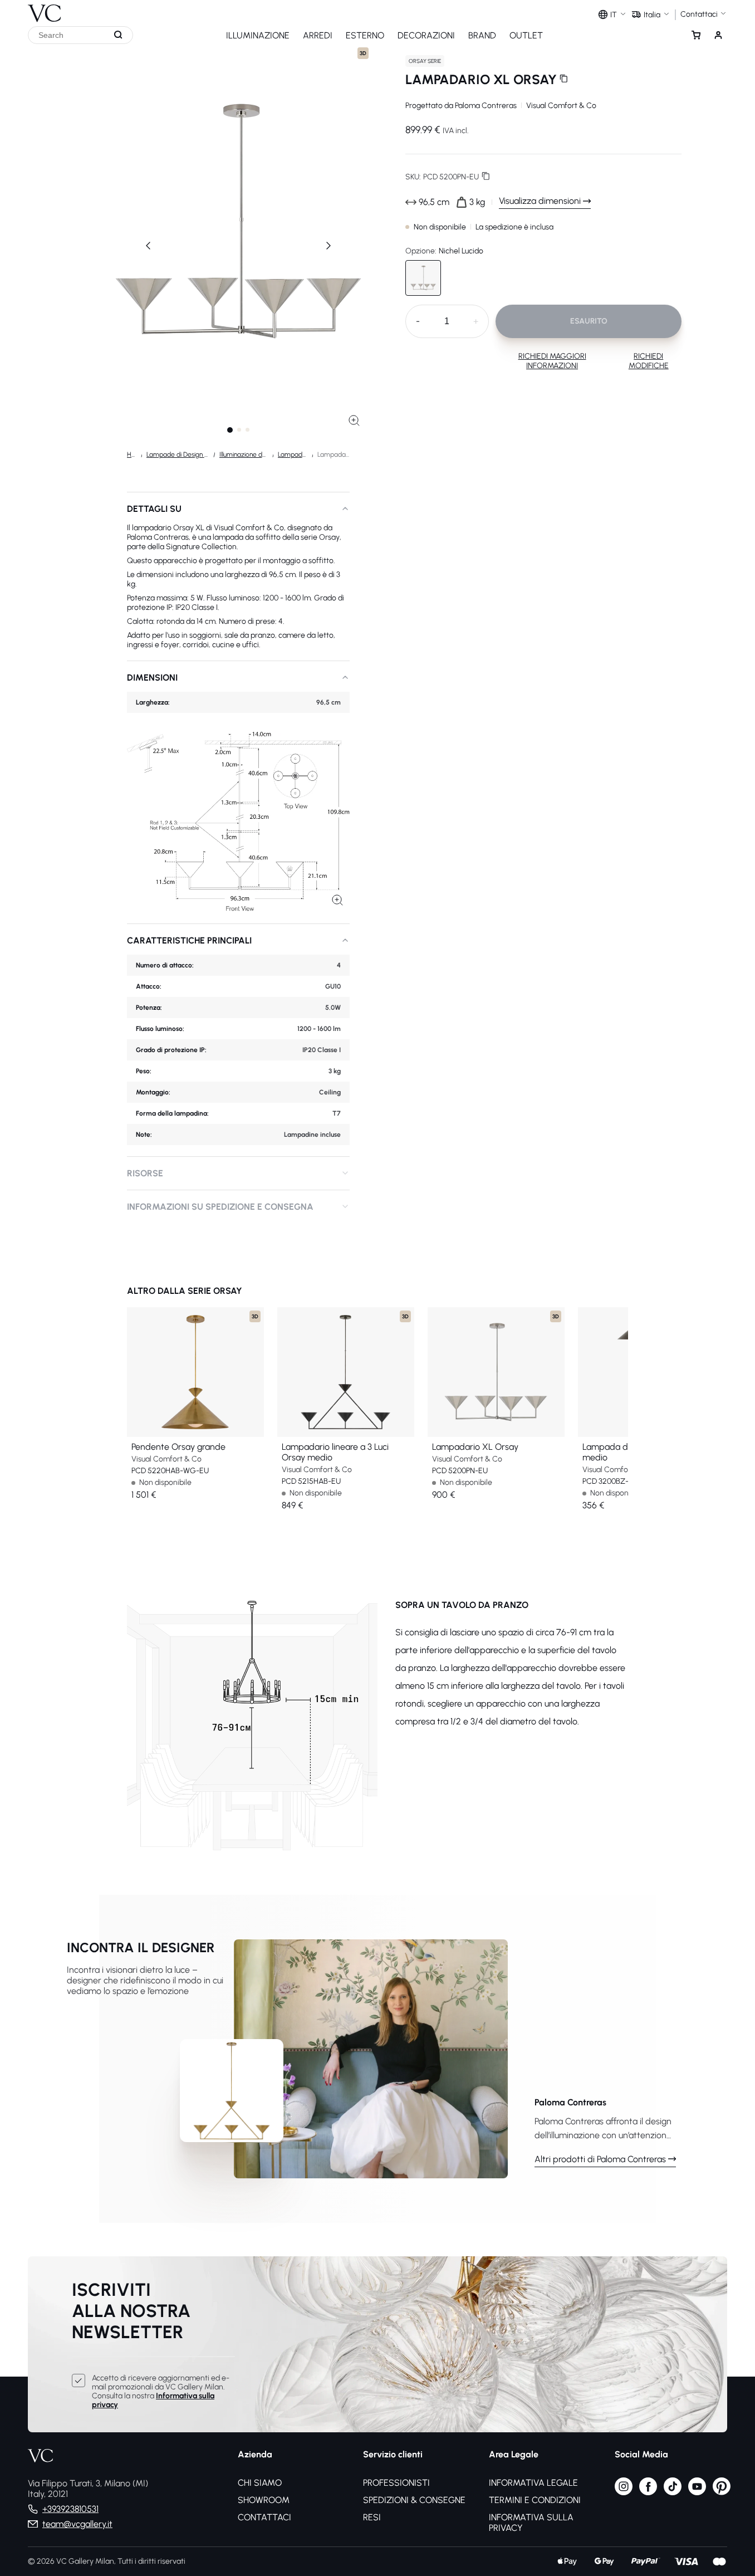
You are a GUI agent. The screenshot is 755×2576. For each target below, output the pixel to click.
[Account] (718, 35)
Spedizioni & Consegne (414, 2500)
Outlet (526, 35)
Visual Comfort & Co (561, 106)
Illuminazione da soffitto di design (244, 454)
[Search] (119, 35)
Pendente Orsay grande (178, 1447)
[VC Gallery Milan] (45, 11)
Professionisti (396, 2483)
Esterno (365, 35)
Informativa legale (533, 2483)
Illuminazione (258, 35)
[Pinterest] (722, 2492)
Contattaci (264, 2517)
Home (132, 454)
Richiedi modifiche (649, 361)
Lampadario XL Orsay (475, 1447)
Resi (372, 2517)
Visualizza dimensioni (540, 201)
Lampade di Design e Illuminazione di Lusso (178, 454)
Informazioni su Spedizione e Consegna (220, 1207)
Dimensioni (152, 678)
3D (363, 53)
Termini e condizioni (535, 2500)
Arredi (318, 35)
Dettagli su (154, 509)
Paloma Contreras (486, 106)
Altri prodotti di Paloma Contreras (600, 2159)
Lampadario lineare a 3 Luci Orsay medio (335, 1452)
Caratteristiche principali (189, 940)
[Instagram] (624, 2492)
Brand (482, 35)
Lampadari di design (293, 454)
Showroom (264, 2500)
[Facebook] (648, 2492)
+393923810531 (70, 2509)
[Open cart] (696, 35)
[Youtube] (697, 2492)
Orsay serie (425, 61)
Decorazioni (426, 35)
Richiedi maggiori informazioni (552, 361)
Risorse (145, 1173)
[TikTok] (673, 2492)
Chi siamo (260, 2483)
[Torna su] (743, 2525)
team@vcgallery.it (77, 2524)
